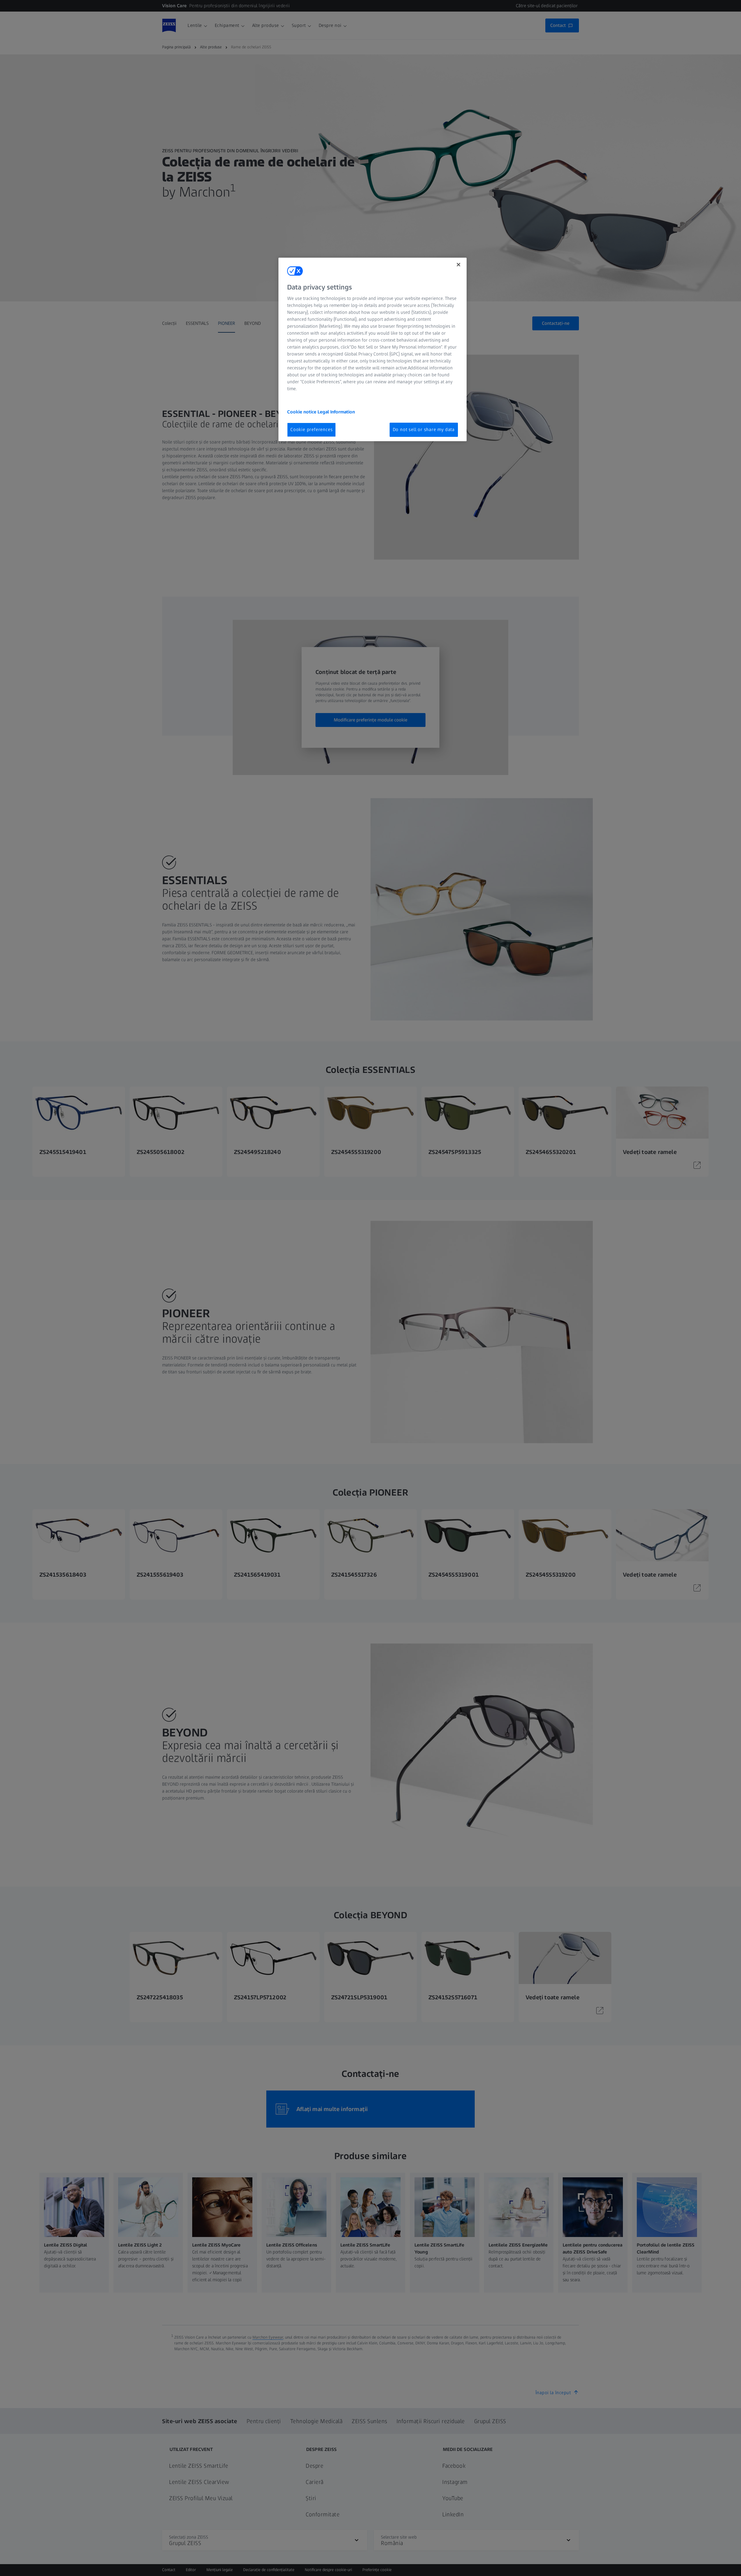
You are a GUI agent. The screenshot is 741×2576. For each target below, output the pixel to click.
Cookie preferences (311, 429)
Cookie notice (302, 412)
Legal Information (336, 412)
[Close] (458, 265)
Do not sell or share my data (424, 429)
